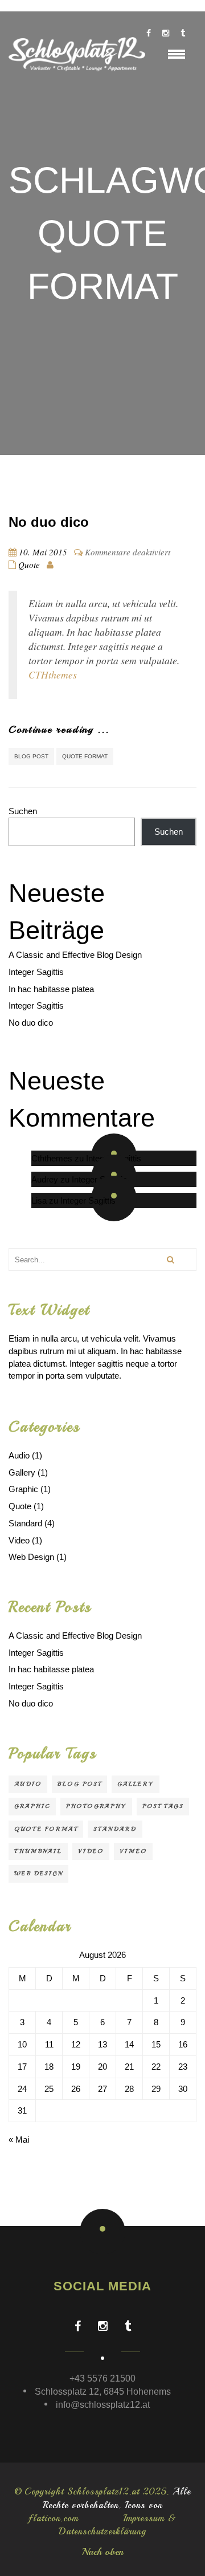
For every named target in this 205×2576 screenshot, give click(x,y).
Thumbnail (38, 1851)
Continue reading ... (59, 729)
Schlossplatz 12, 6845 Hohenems (103, 2392)
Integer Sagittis (36, 972)
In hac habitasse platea (51, 989)
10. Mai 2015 (43, 552)
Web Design (31, 1557)
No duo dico (49, 522)
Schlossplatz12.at (103, 2492)
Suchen (23, 811)
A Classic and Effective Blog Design (75, 955)
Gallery (22, 1472)
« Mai (19, 2140)
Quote (29, 564)
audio (28, 1784)
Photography (96, 1806)
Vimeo (133, 1851)
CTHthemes (53, 675)
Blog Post (31, 756)
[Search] (170, 1259)
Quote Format (85, 756)
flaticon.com (54, 2518)
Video (19, 1540)
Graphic (23, 1489)
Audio (19, 1455)
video (91, 1851)
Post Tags (163, 1806)
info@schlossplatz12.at (103, 2405)
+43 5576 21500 (102, 2378)
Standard (25, 1523)
